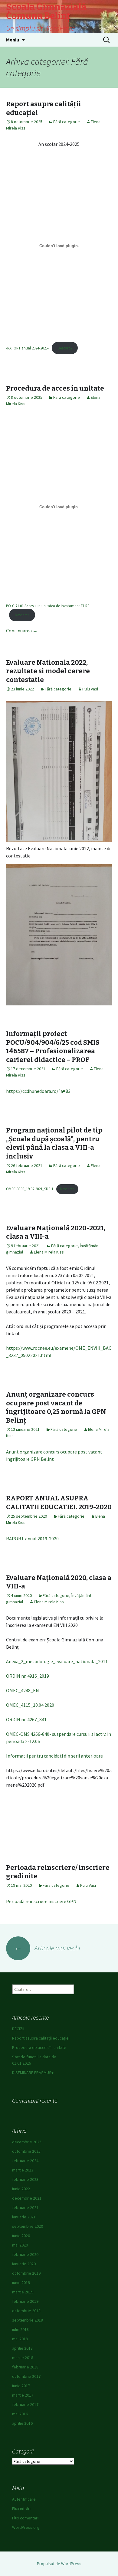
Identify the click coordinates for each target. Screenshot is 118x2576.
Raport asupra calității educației (41, 2038)
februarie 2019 (25, 2301)
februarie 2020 (25, 2254)
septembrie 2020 (28, 2226)
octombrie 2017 (26, 2376)
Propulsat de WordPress (59, 2564)
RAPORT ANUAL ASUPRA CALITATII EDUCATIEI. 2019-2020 (59, 1503)
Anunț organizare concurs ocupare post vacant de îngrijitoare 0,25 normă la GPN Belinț (56, 1407)
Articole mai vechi (47, 1948)
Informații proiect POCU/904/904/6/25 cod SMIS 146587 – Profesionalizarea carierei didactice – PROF (53, 1047)
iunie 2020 (21, 2236)
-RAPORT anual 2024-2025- (27, 348)
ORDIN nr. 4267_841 (26, 1719)
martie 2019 (23, 2292)
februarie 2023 (25, 2179)
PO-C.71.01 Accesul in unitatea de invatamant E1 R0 (48, 606)
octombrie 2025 (26, 2151)
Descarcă (65, 348)
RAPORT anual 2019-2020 (32, 1539)
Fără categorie (67, 122)
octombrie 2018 (26, 2311)
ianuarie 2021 (24, 2217)
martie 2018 (23, 2358)
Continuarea (22, 631)
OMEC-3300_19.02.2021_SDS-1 (30, 1189)
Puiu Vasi (90, 689)
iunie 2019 (21, 2283)
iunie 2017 (21, 2386)
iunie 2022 (21, 2189)
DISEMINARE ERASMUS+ (33, 2073)
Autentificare (24, 2499)
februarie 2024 (25, 2161)
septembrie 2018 (28, 2320)
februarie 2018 (25, 2367)
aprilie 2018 (22, 2348)
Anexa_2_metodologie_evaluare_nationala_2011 (57, 1661)
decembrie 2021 (27, 2198)
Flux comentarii (26, 2518)
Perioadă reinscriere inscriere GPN (41, 1901)
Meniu (13, 40)
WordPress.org (26, 2527)
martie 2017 (23, 2395)
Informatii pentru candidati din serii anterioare (54, 1756)
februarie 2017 (25, 2404)
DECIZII (18, 2029)
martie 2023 (23, 2170)
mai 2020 (20, 2245)
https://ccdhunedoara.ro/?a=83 (38, 1091)
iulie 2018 (20, 2329)
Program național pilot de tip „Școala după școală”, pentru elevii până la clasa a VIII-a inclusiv (54, 1143)
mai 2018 (20, 2339)
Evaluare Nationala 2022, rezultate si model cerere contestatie (48, 671)
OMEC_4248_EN (23, 1690)
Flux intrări (21, 2509)
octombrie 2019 (26, 2273)
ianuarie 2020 (24, 2264)
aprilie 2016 (22, 2423)
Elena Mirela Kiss (49, 1252)
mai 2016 (20, 2414)
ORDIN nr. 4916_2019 (28, 1676)
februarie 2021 (25, 2207)
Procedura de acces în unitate (55, 388)
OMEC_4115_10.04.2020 (30, 1705)
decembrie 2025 (27, 2142)
